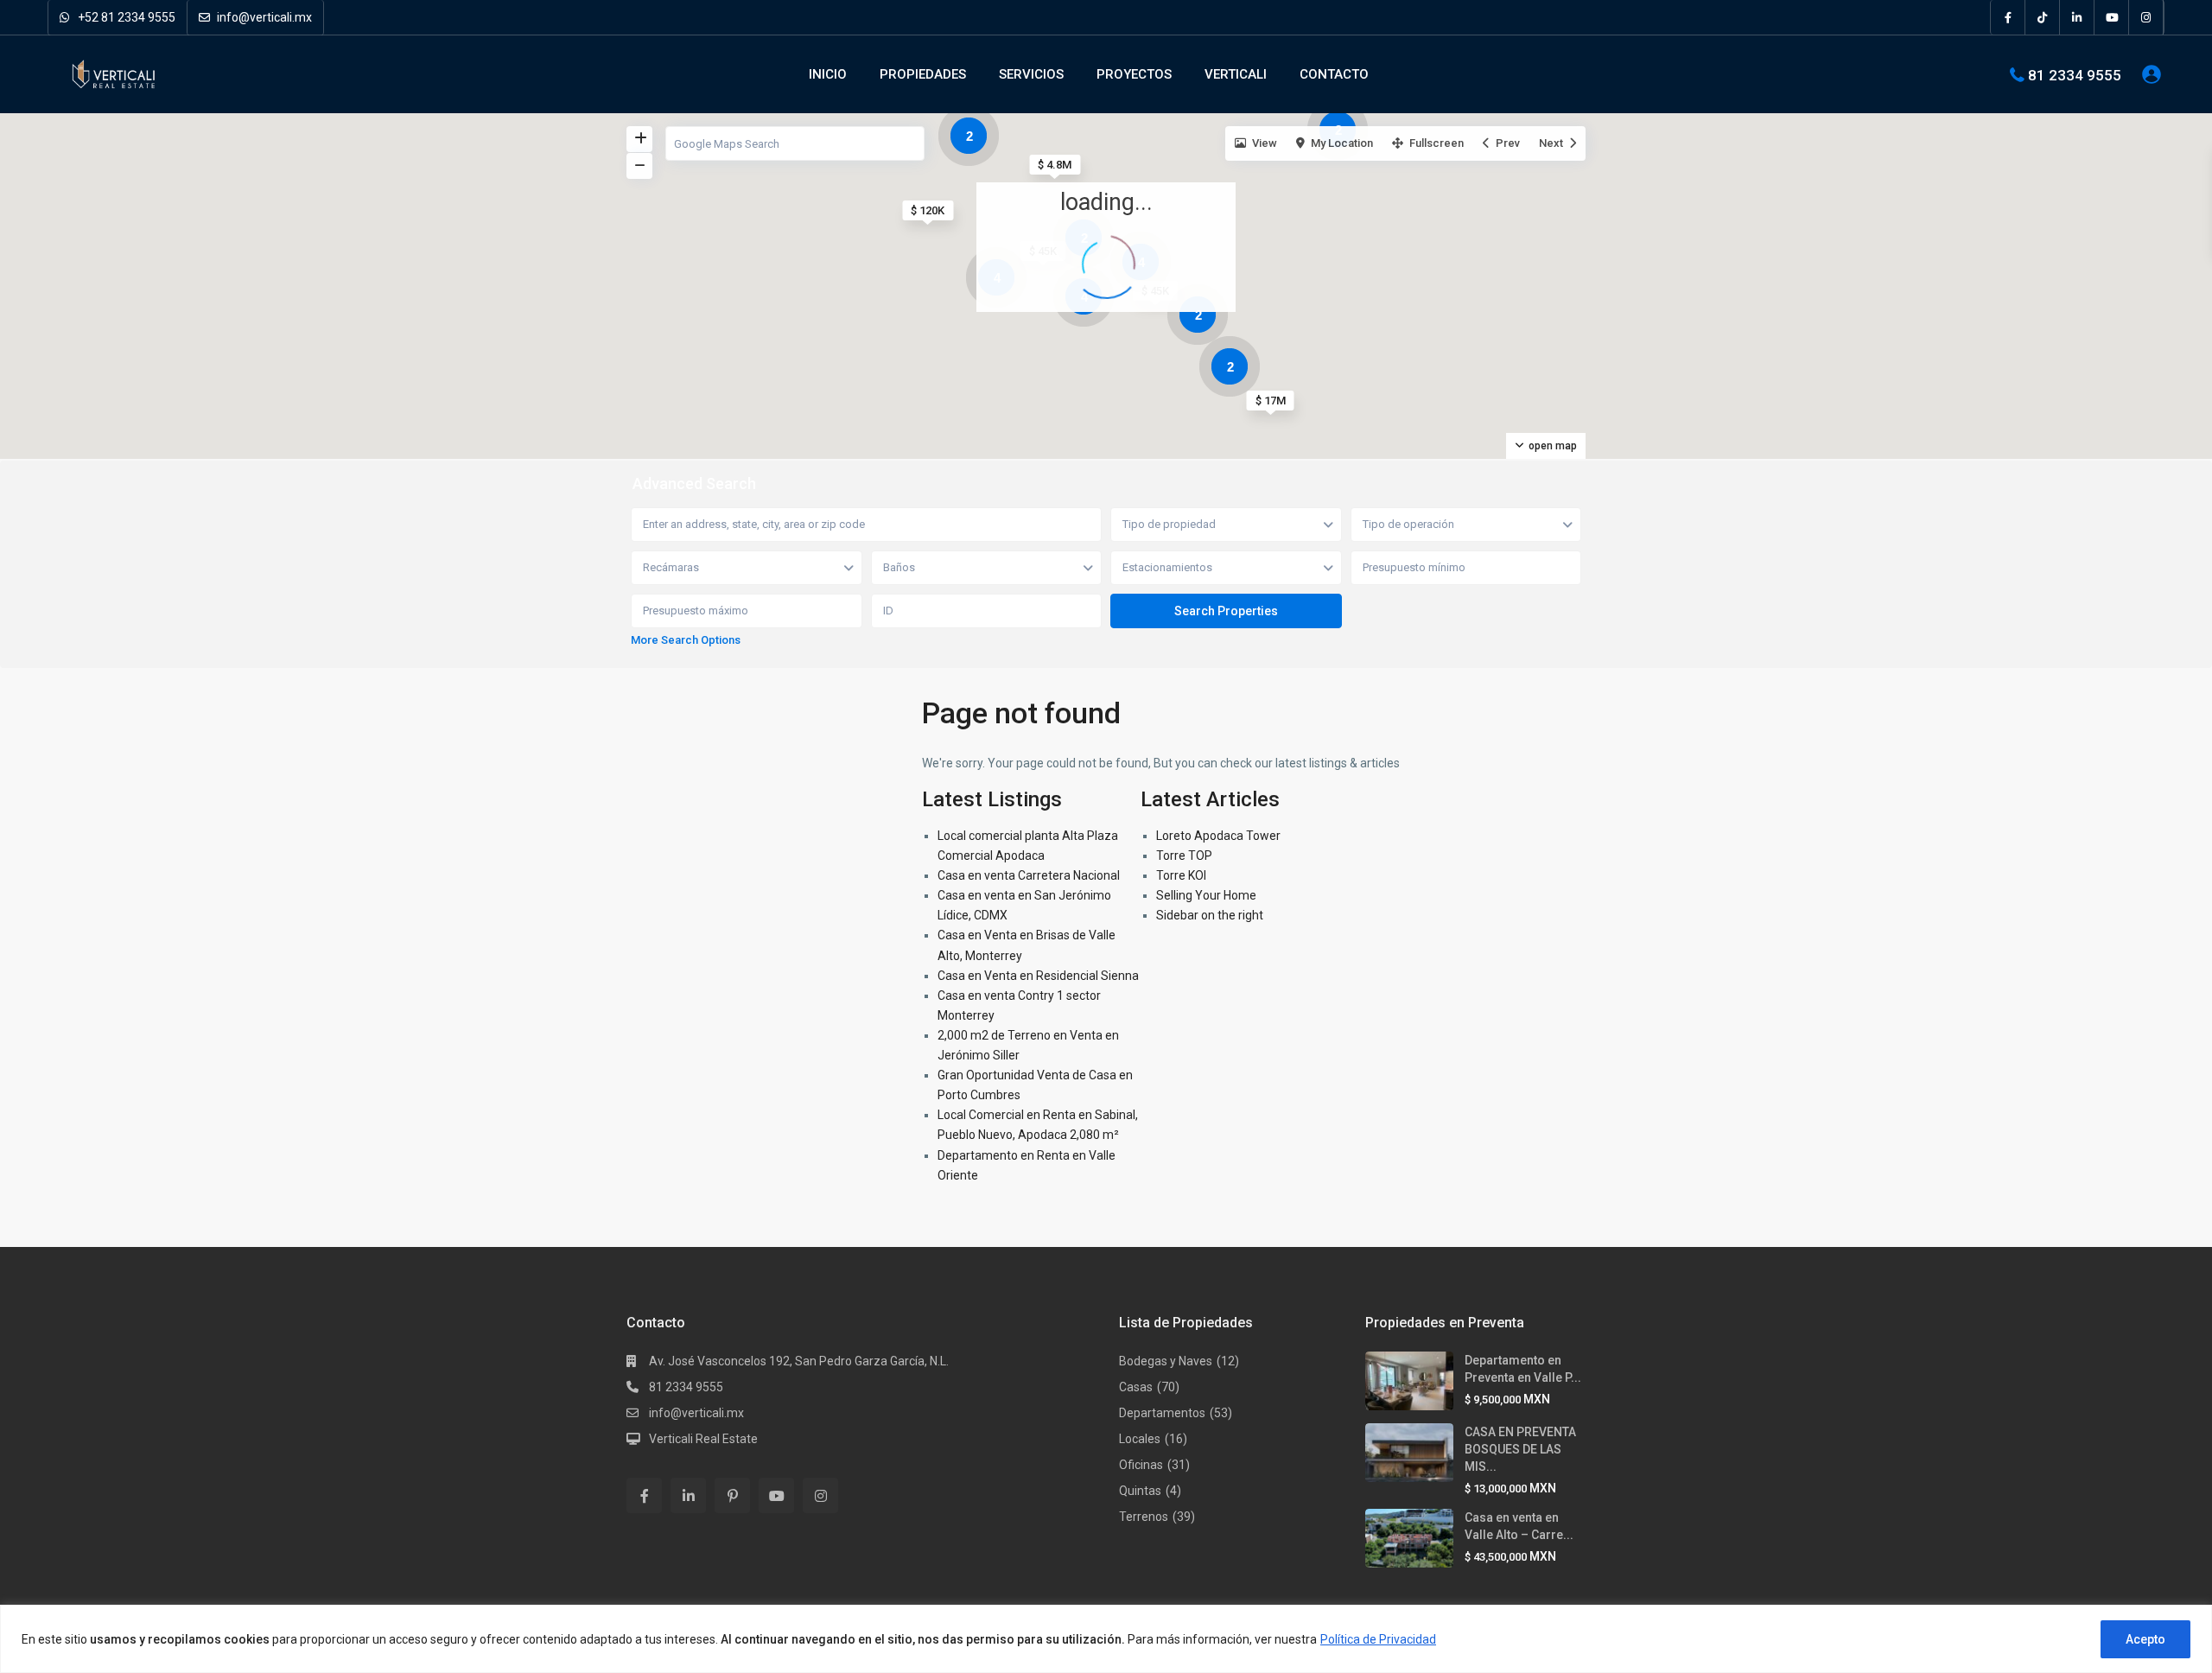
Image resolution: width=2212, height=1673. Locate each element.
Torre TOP (1184, 856)
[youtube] (2112, 17)
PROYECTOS (1134, 74)
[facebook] (2008, 17)
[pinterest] (732, 1495)
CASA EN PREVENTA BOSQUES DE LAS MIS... (1520, 1449)
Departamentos (1162, 1413)
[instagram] (2146, 17)
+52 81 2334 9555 (125, 17)
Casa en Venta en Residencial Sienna (1038, 976)
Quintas (1140, 1491)
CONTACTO (1334, 74)
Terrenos (1144, 1517)
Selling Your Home (1206, 895)
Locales (1140, 1439)
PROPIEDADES (923, 74)
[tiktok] (2043, 17)
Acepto (2145, 1639)
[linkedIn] (2077, 17)
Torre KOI (1181, 875)
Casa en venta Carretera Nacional (1029, 875)
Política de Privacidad (1378, 1639)
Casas (1136, 1387)
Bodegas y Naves (1166, 1361)
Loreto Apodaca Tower (1218, 836)
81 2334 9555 (2075, 74)
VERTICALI (1236, 74)
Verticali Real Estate (703, 1439)
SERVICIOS (1031, 74)
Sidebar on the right (1210, 915)
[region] (1106, 1639)
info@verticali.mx (263, 17)
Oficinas (1141, 1465)
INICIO (828, 74)
